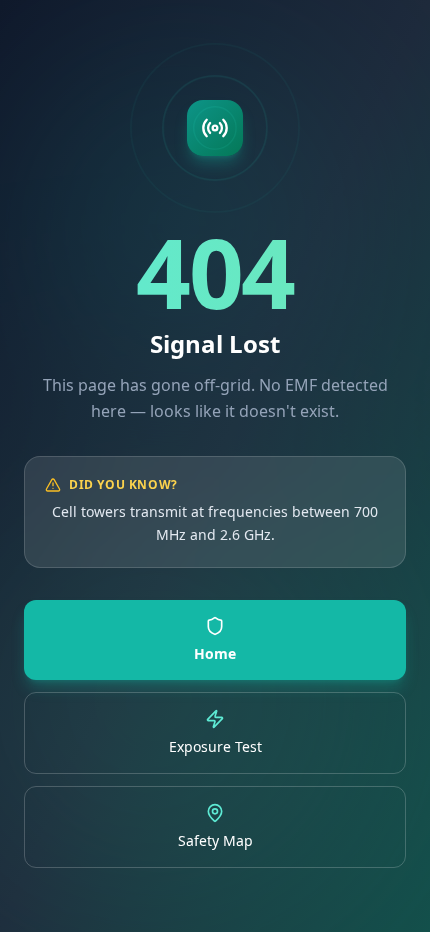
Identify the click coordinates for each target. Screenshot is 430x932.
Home (215, 653)
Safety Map (215, 840)
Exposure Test (215, 746)
